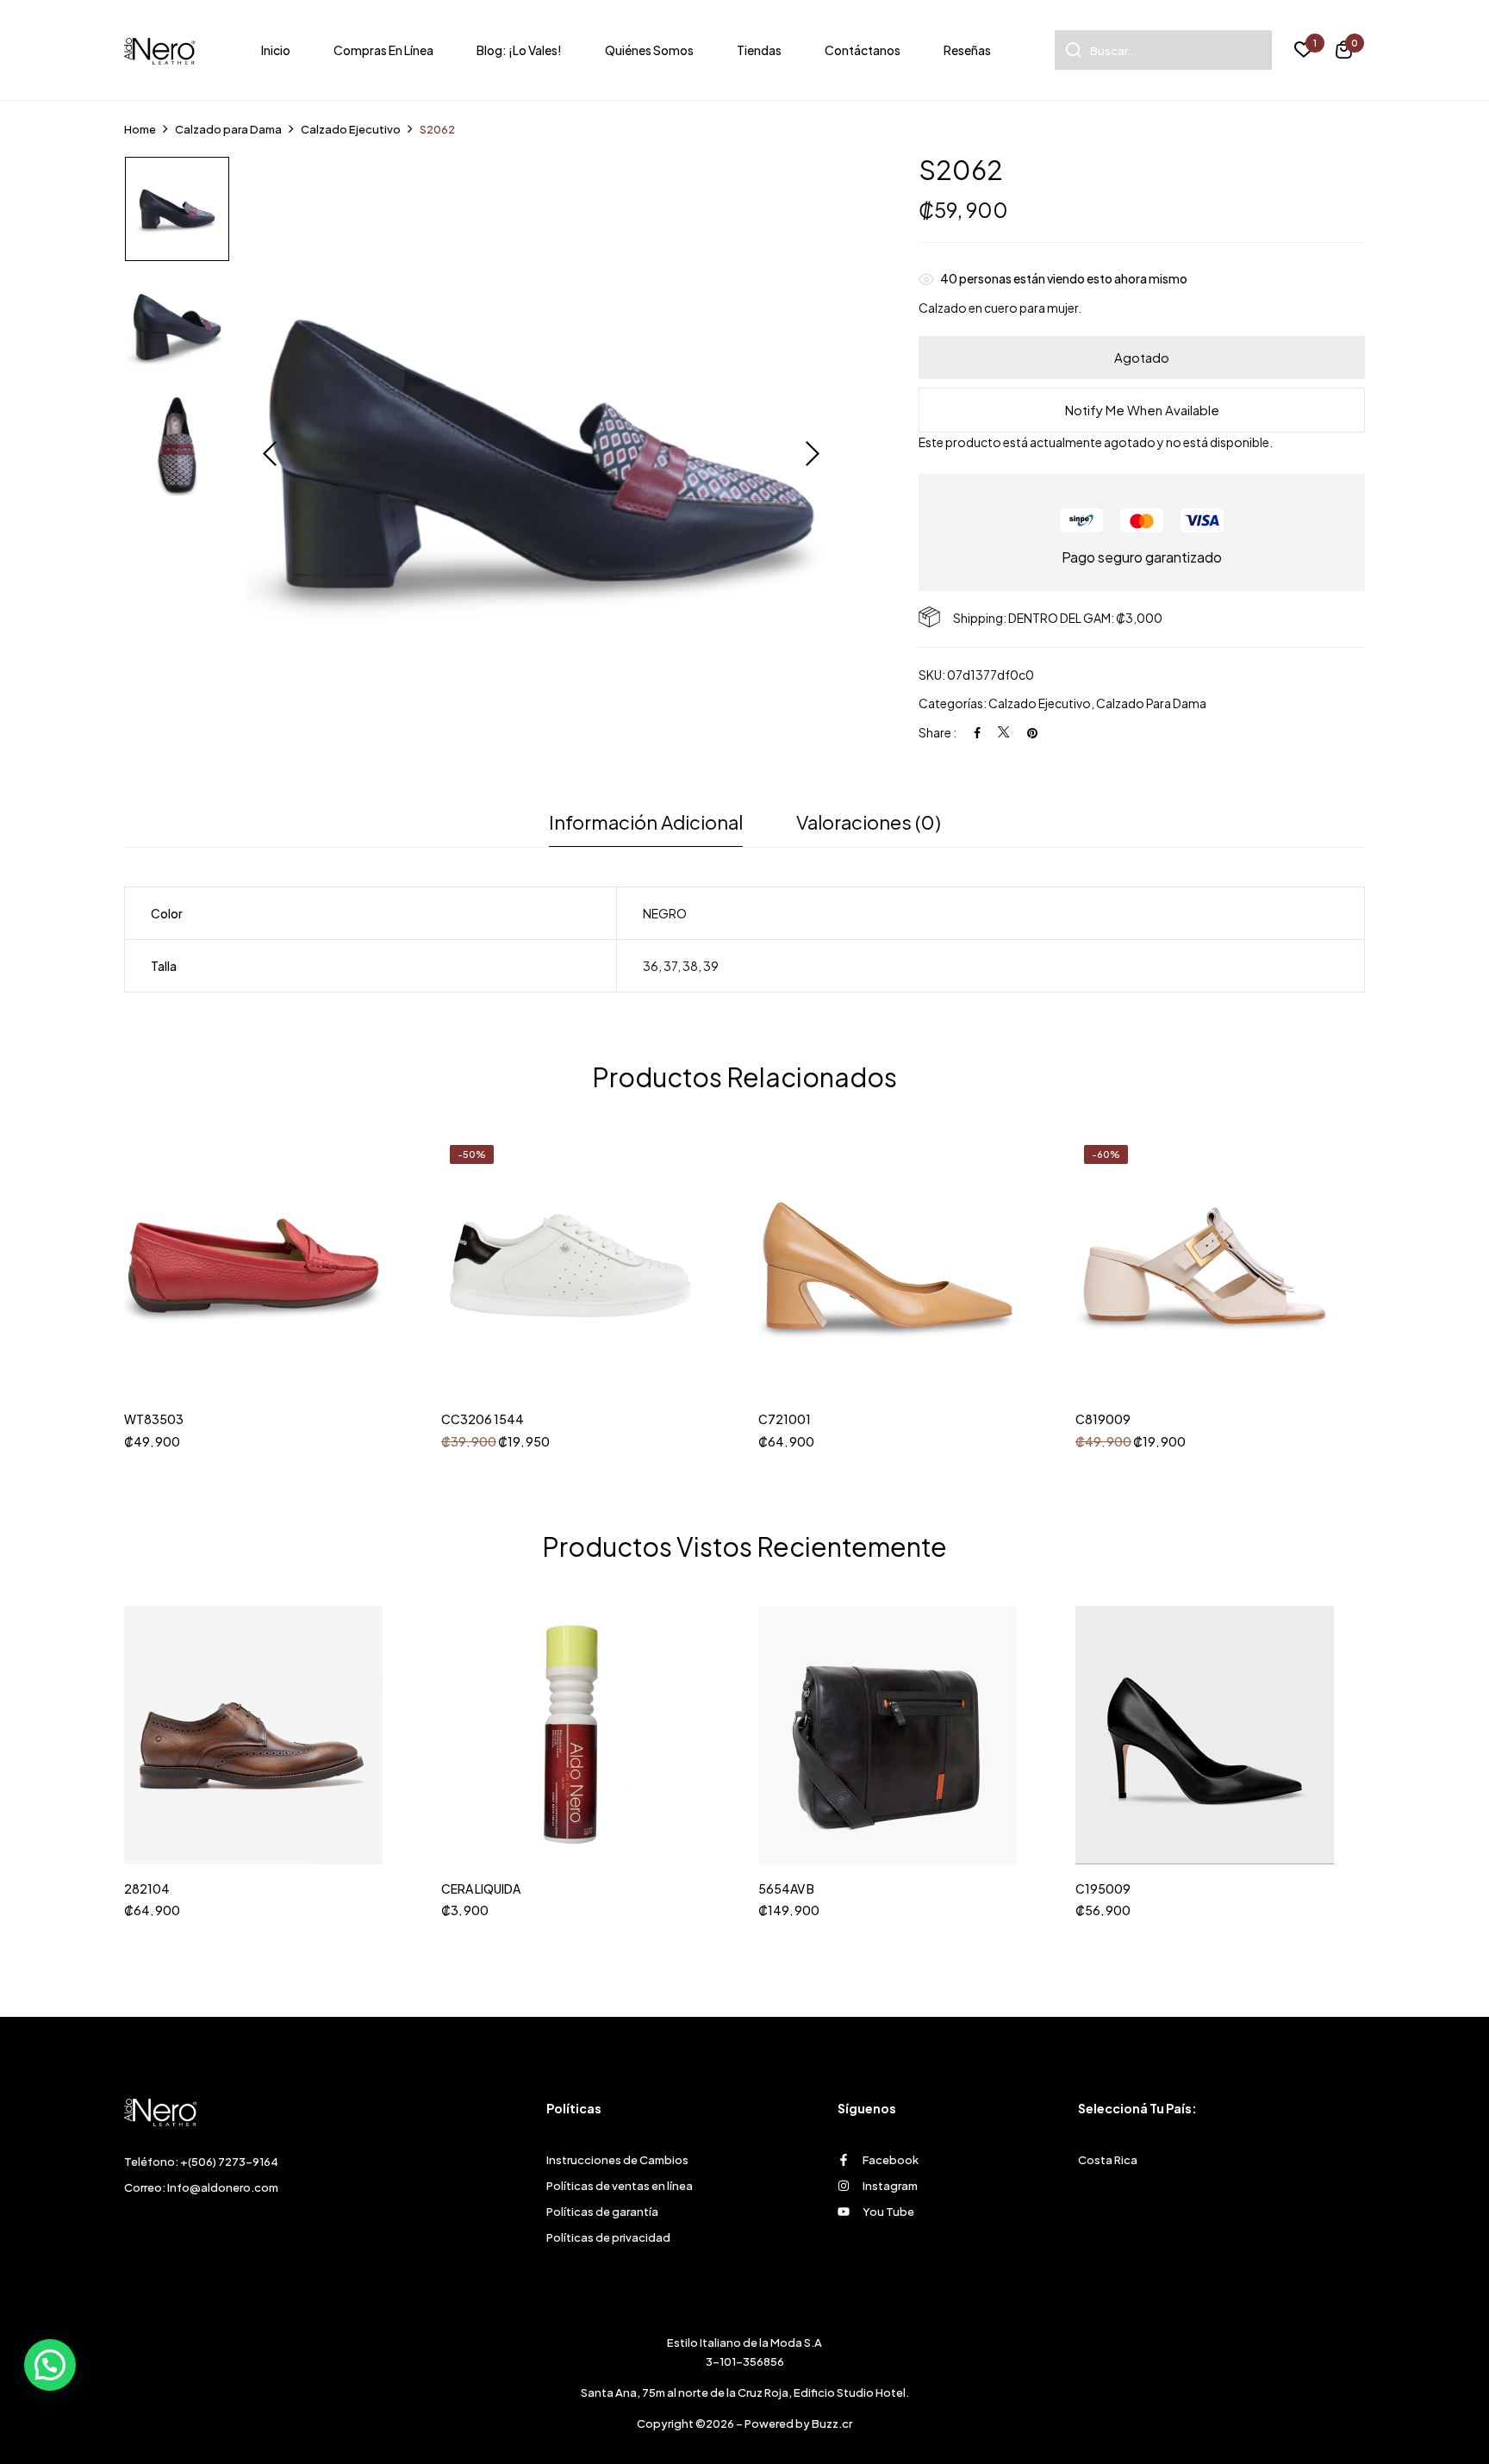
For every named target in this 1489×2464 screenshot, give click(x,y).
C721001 (785, 1419)
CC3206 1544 (483, 1419)
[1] (1304, 52)
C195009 (1103, 1889)
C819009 (1103, 1419)
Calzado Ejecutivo (351, 129)
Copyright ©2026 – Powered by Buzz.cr (744, 2424)
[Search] (1068, 50)
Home (140, 129)
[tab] (646, 827)
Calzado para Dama (228, 129)
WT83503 (154, 1419)
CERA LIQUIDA (481, 1889)
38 (690, 966)
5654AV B (786, 1889)
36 (651, 966)
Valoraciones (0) (869, 822)
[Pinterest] (1032, 732)
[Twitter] (1004, 732)
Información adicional (646, 822)
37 (670, 966)
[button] (1344, 52)
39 (711, 966)
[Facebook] (977, 732)
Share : (938, 732)
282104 (147, 1889)
